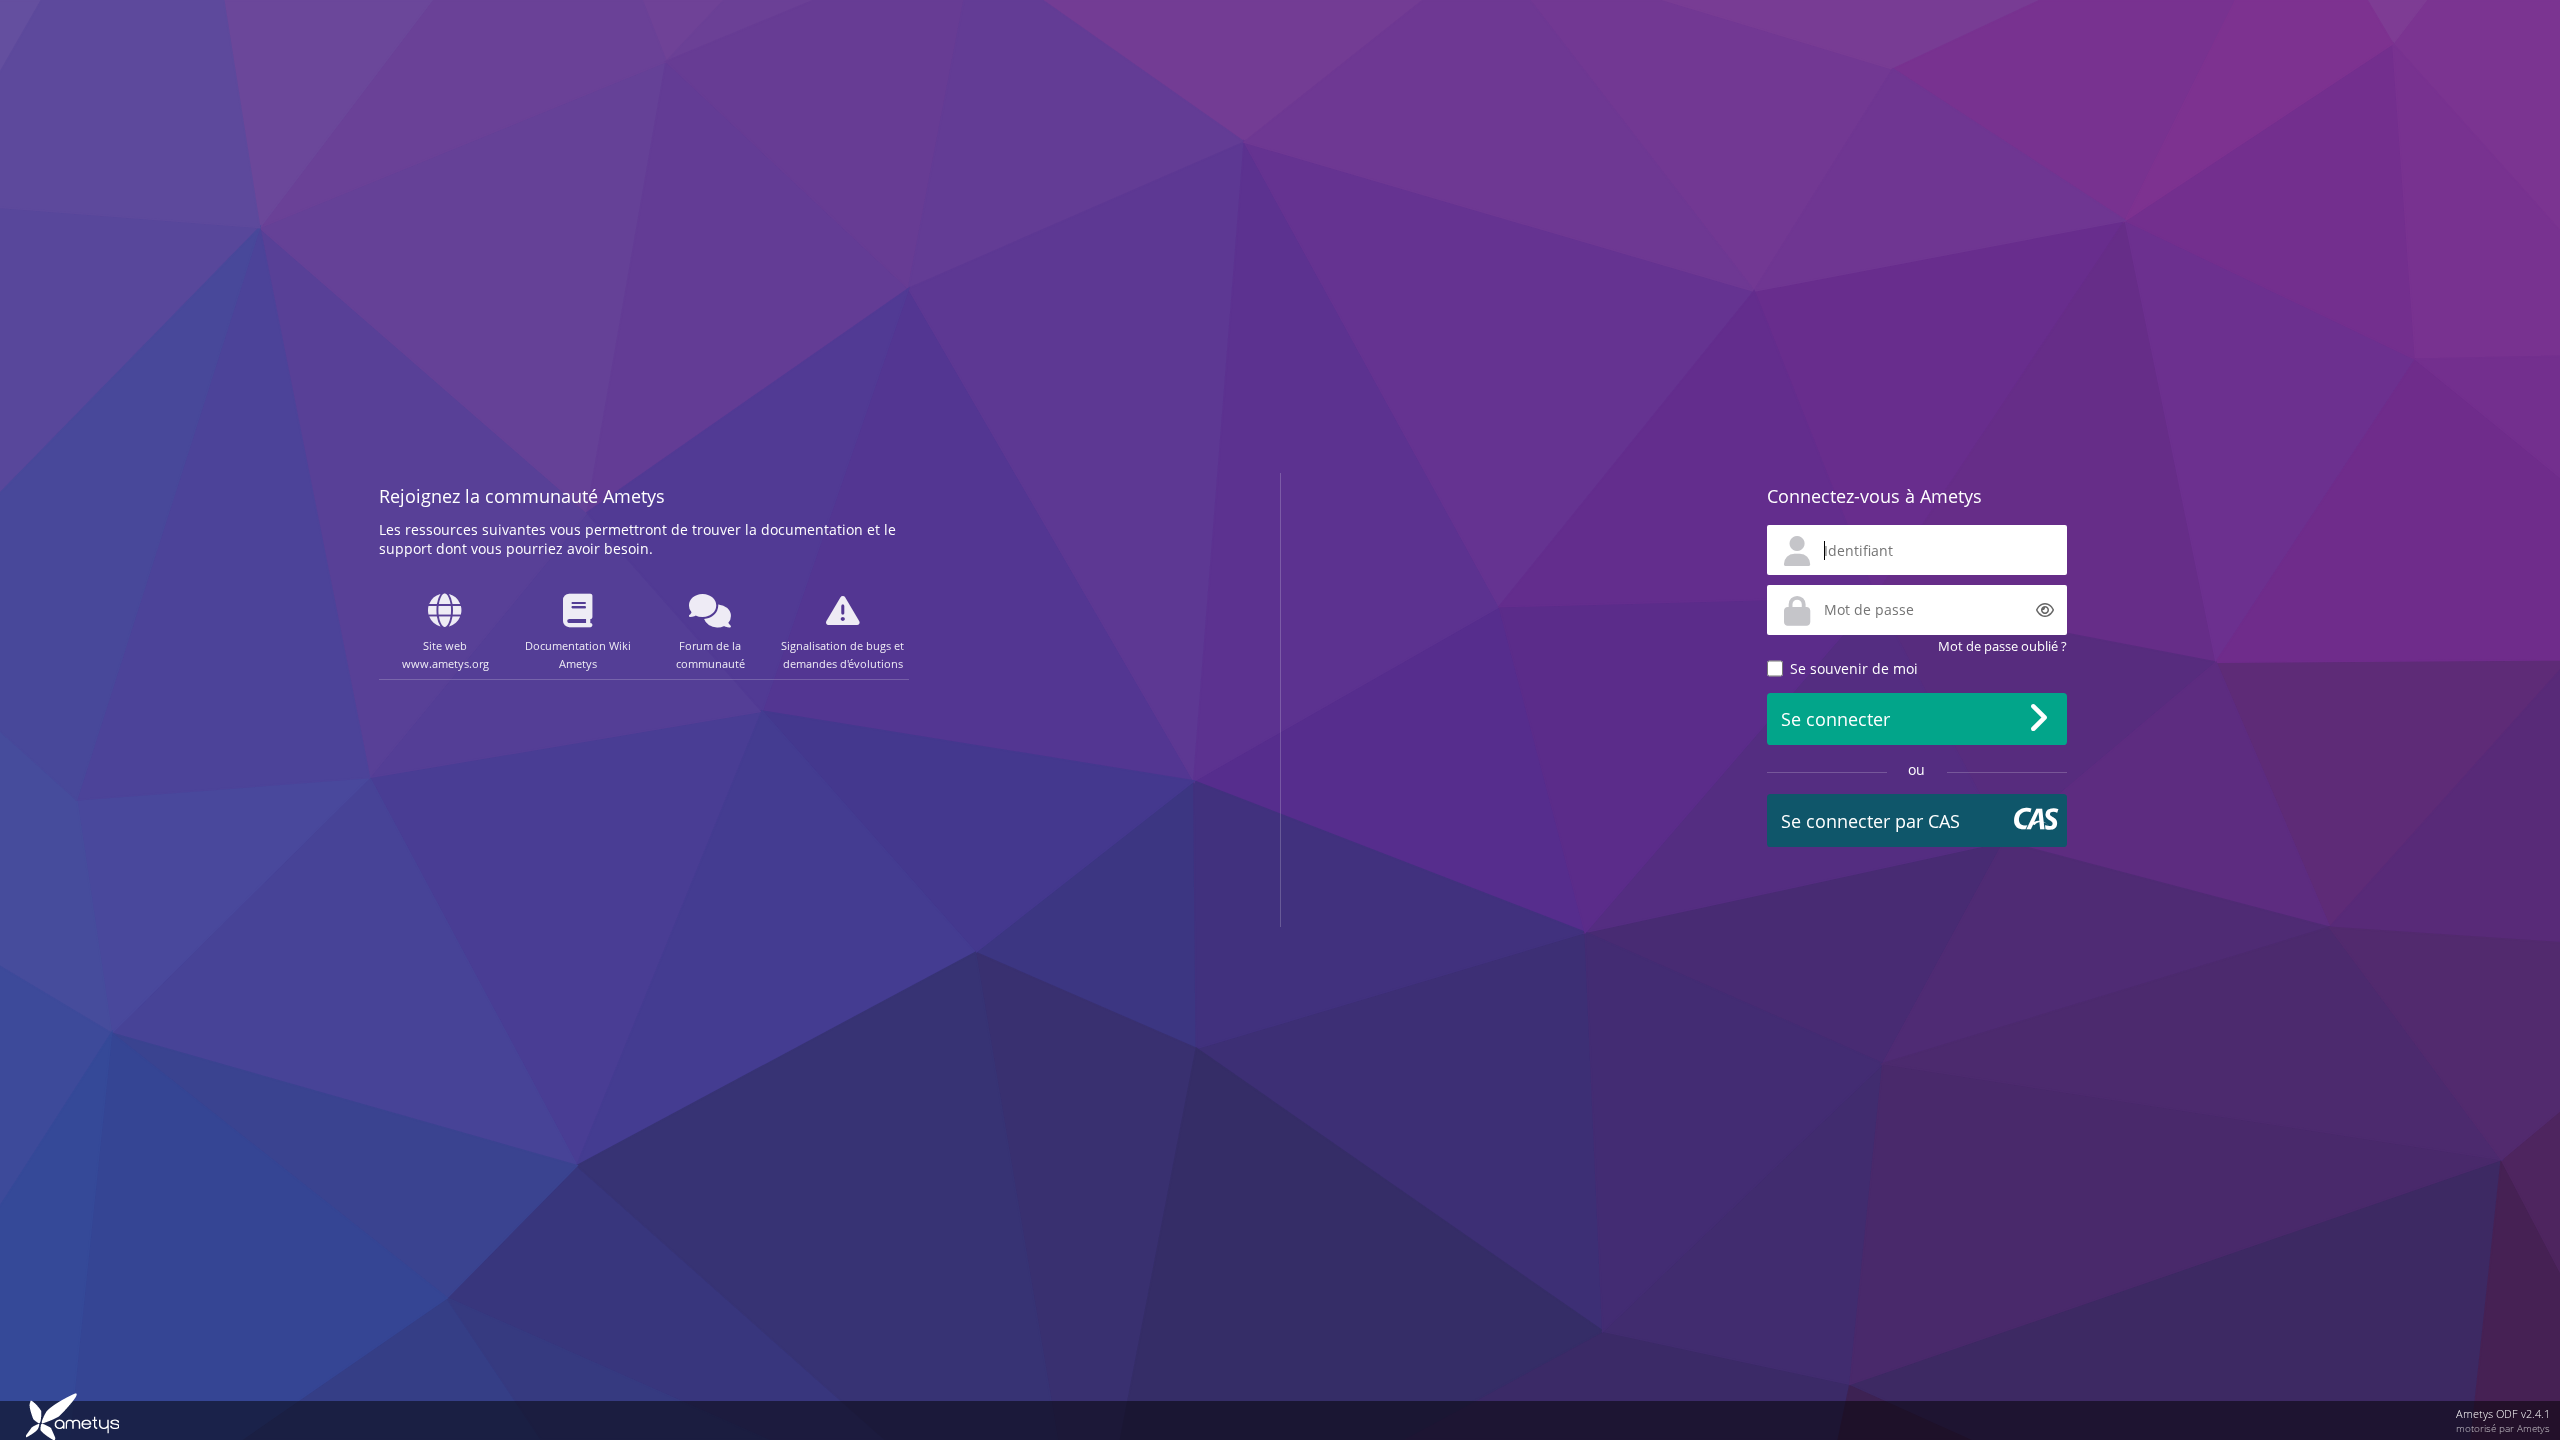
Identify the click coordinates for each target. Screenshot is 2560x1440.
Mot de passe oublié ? (2002, 646)
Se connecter (1835, 719)
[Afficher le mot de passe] (2045, 610)
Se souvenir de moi (1854, 668)
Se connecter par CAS (1870, 821)
